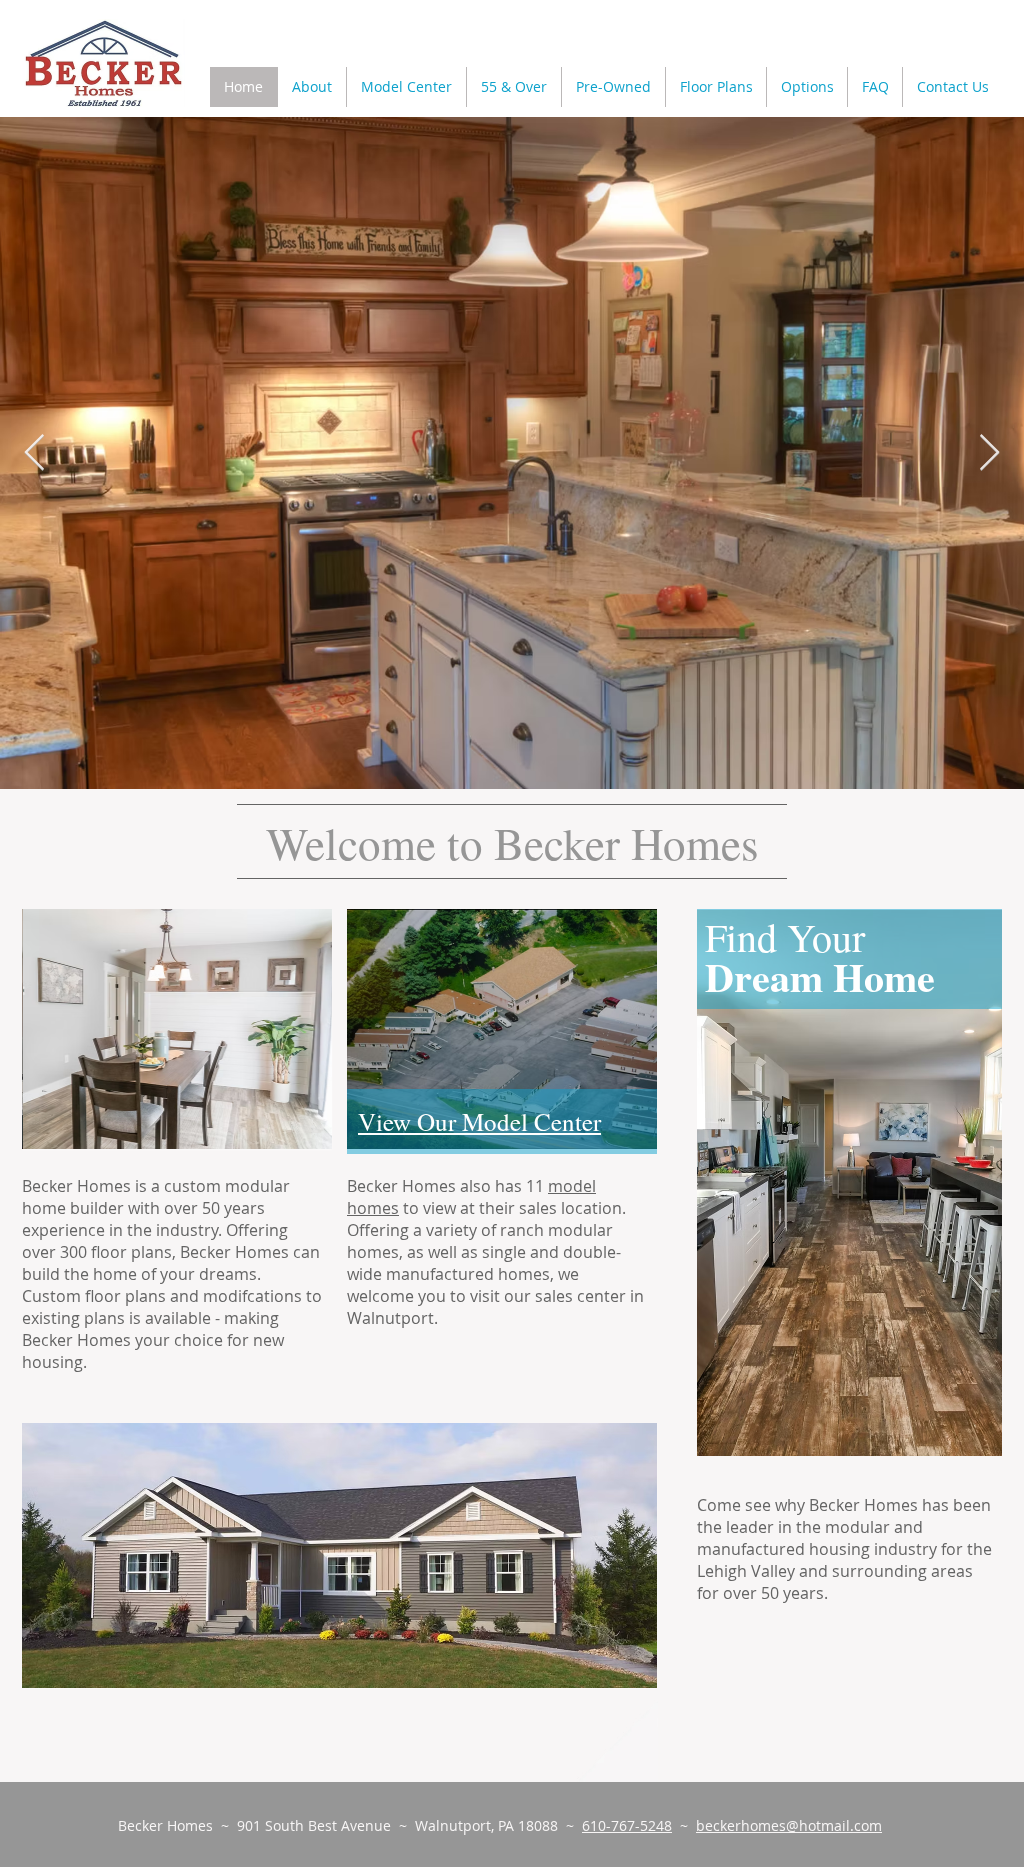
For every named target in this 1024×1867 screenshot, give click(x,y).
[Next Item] (989, 453)
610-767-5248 (627, 1825)
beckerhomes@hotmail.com (789, 1825)
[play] (627, 1658)
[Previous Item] (34, 453)
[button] (715, 87)
